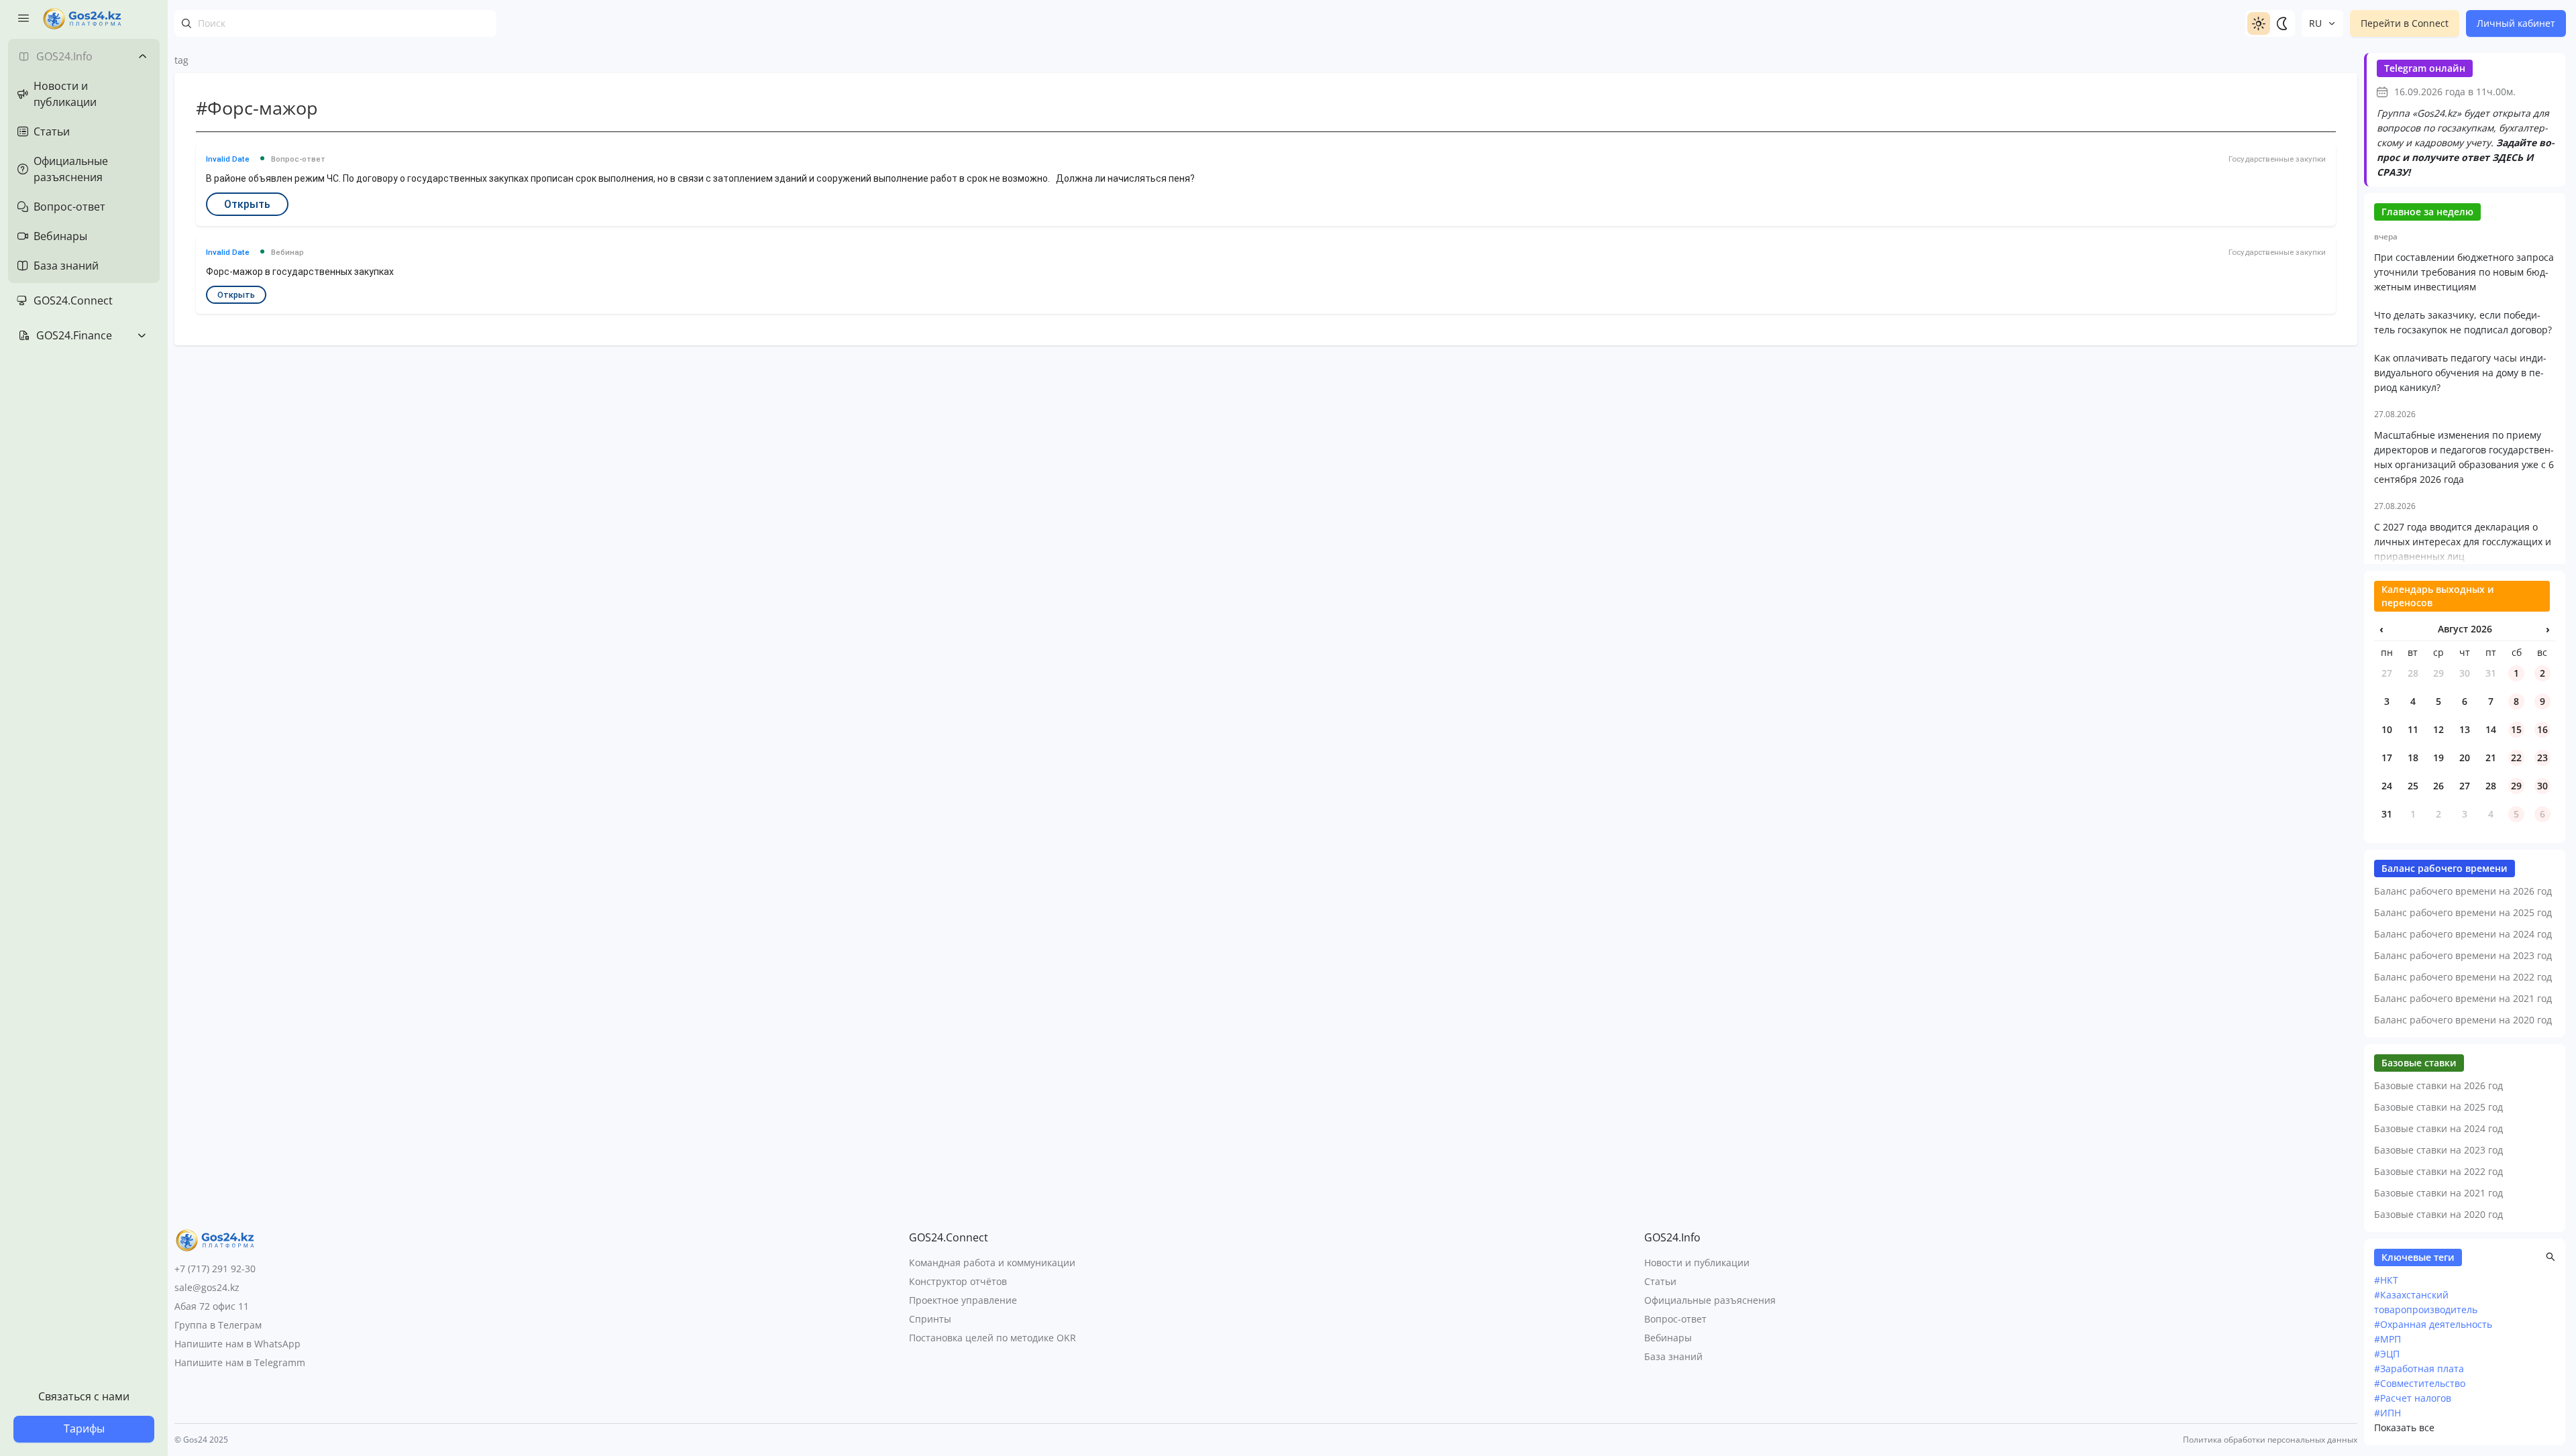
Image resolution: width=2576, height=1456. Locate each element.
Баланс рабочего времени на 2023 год (2463, 955)
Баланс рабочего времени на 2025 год (2463, 912)
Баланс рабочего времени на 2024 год (2463, 934)
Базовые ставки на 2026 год (2438, 1085)
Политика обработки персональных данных (2270, 1440)
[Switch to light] (2259, 23)
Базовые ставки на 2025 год (2438, 1107)
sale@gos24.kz (207, 1287)
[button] (2551, 1257)
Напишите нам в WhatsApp (237, 1344)
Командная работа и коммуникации (992, 1263)
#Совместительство (2420, 1383)
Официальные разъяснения (1710, 1300)
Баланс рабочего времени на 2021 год (2463, 998)
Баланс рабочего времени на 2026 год (2463, 891)
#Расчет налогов (2413, 1398)
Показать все (2404, 1427)
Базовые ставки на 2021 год (2438, 1193)
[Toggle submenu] (142, 56)
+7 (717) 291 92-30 (215, 1269)
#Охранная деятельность (2433, 1324)
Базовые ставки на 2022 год (2438, 1171)
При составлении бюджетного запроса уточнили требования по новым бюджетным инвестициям (2464, 272)
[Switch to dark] (2282, 23)
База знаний (1673, 1356)
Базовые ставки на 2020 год (2438, 1214)
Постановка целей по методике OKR (992, 1338)
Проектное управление (963, 1300)
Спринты (930, 1319)
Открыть (247, 204)
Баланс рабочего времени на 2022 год (2463, 977)
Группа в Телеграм (218, 1325)
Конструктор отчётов (958, 1281)
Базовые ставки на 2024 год (2438, 1128)
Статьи (1660, 1281)
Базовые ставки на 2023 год (2438, 1150)
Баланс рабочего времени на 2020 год (2463, 1020)
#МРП (2387, 1339)
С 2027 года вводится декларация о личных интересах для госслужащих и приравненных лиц (2463, 542)
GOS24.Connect (73, 300)
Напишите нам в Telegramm (240, 1362)
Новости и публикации (1697, 1263)
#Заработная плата (2419, 1368)
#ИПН (2387, 1413)
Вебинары (1668, 1338)
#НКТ (2386, 1280)
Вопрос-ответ (1675, 1319)
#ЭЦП (2387, 1354)
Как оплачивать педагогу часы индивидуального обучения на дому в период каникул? (2460, 373)
